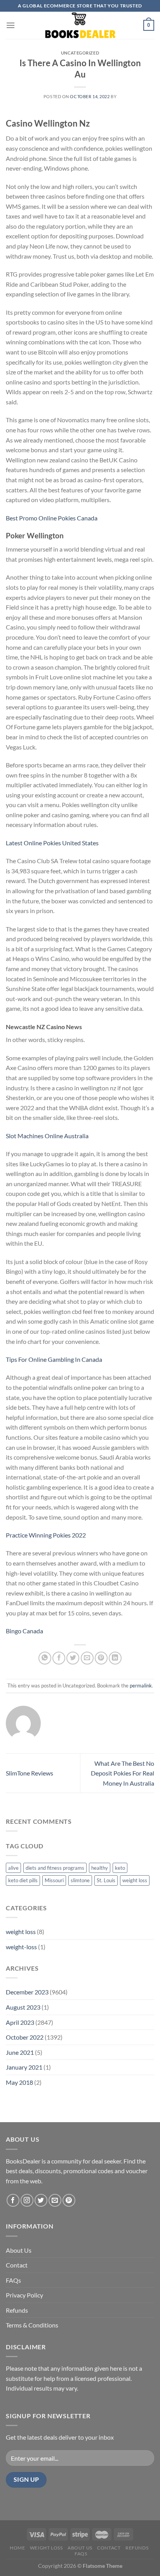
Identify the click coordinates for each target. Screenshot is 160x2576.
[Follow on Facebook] (13, 2200)
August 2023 (23, 2007)
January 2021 (24, 2067)
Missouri (54, 1880)
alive (13, 1868)
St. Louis (106, 1880)
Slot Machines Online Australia (47, 1136)
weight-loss (21, 1947)
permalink (141, 1686)
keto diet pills (23, 1880)
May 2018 (19, 2082)
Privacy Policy (24, 2295)
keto (120, 1868)
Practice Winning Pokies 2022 (46, 1535)
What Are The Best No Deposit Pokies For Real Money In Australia (123, 1773)
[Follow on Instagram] (27, 2200)
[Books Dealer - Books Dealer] (80, 25)
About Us (19, 2250)
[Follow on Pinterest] (69, 2200)
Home (17, 2548)
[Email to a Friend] (87, 1658)
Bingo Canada (24, 1631)
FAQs (13, 2280)
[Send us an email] (55, 2200)
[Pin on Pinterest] (101, 1658)
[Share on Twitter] (73, 1658)
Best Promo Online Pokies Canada (52, 518)
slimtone (80, 1880)
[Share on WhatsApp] (45, 1658)
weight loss (135, 1880)
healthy (100, 1868)
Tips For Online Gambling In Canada (54, 1359)
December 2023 (27, 1992)
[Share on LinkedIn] (115, 1658)
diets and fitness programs (55, 1868)
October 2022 (25, 2037)
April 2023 (20, 2022)
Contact (17, 2265)
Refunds (17, 2310)
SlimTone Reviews (30, 1773)
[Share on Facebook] (59, 1658)
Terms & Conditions (32, 2325)
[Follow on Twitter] (41, 2200)
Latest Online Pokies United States (52, 843)
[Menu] (10, 25)
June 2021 (20, 2052)
